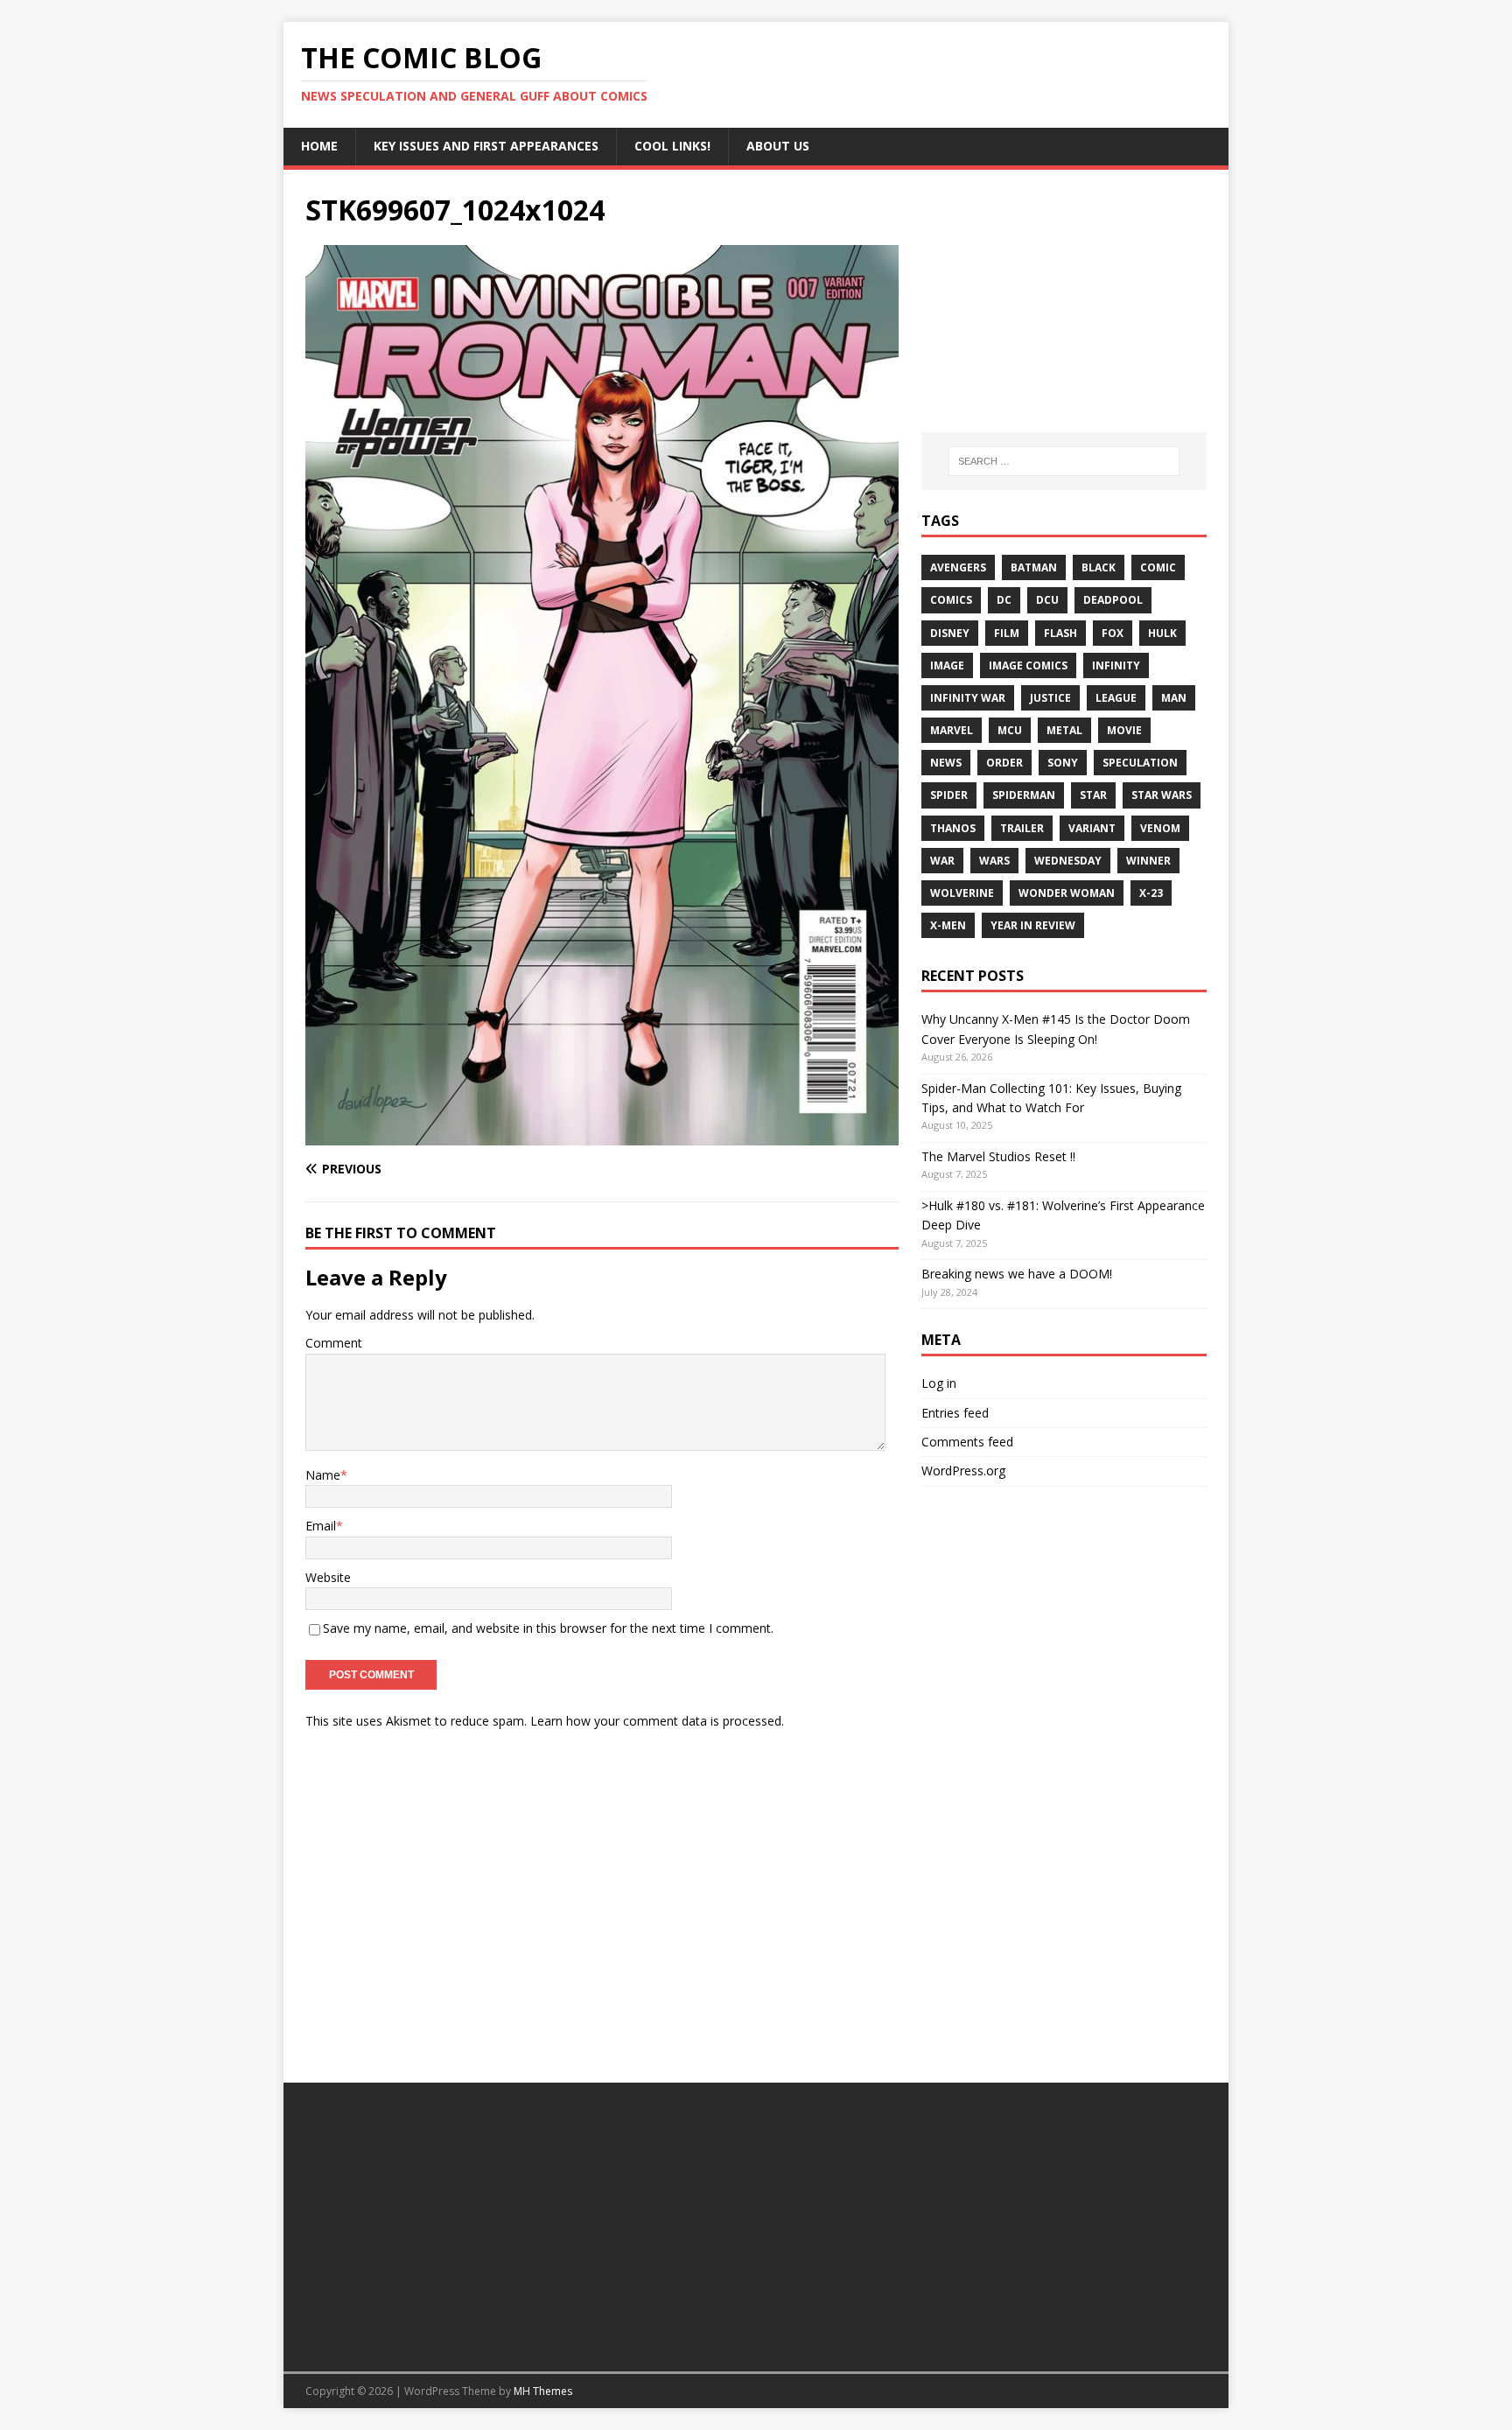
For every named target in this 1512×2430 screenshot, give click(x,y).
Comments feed (967, 1442)
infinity (1116, 665)
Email (321, 1526)
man (1174, 698)
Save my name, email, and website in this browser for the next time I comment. (548, 1628)
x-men (948, 925)
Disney (950, 633)
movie (1124, 730)
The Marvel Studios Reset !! (998, 1156)
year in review (1033, 925)
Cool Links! (672, 146)
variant (1092, 828)
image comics (1028, 665)
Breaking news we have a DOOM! (1017, 1274)
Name (323, 1475)
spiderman (1024, 795)
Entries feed (955, 1413)
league (1116, 698)
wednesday (1068, 861)
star (1093, 795)
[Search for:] (1064, 461)
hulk (1162, 633)
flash (1060, 633)
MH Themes (543, 2391)
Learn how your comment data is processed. (657, 1721)
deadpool (1113, 600)
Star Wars (1162, 795)
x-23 (1151, 893)
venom (1160, 828)
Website (328, 1577)
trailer (1022, 828)
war (942, 861)
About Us (778, 146)
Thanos (953, 828)
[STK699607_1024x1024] (602, 1135)
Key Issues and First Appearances (486, 146)
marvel (952, 730)
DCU (1047, 600)
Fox (1113, 633)
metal (1064, 730)
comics (951, 600)
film (1007, 633)
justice (1050, 698)
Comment (334, 1343)
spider (949, 795)
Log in (939, 1383)
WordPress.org (963, 1471)
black (1099, 567)
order (1004, 763)
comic (1158, 567)
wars (994, 861)
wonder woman (1067, 893)
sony (1063, 763)
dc (1004, 600)
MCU (1010, 730)
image (947, 665)
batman (1034, 567)
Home (319, 146)
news (946, 763)
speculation (1140, 763)
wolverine (962, 893)
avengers (958, 567)
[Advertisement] (1064, 301)
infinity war (968, 698)
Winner (1148, 861)
